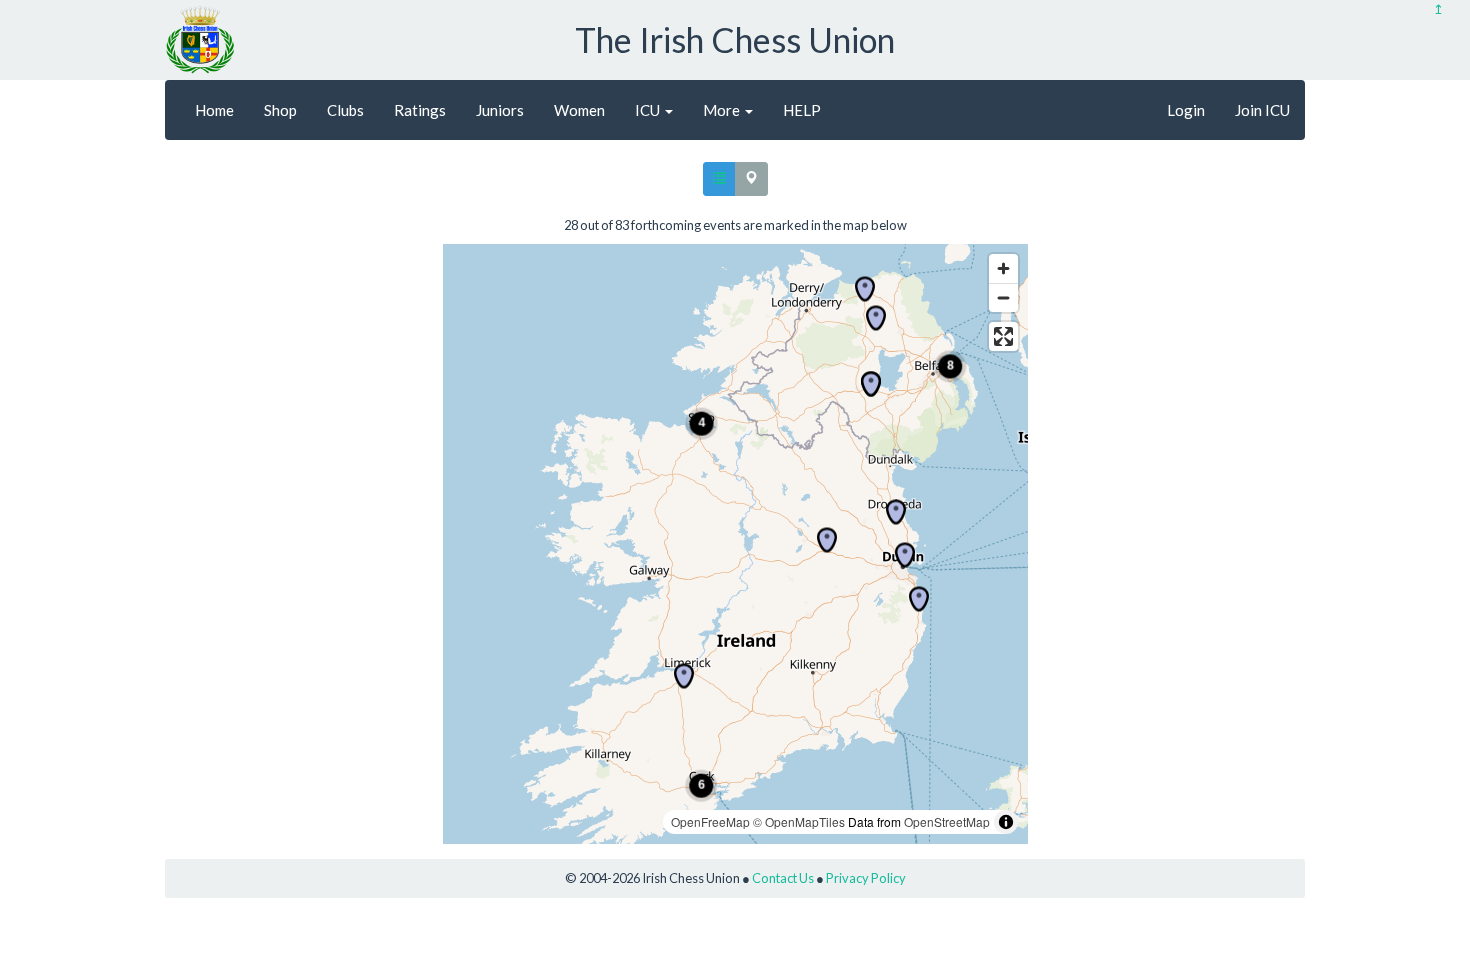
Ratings (420, 110)
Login (1186, 110)
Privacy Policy (866, 878)
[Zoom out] (1003, 297)
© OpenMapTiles (799, 821)
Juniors (500, 110)
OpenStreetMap (947, 821)
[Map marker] (684, 676)
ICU (649, 110)
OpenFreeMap (710, 821)
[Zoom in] (1003, 268)
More (723, 110)
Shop (280, 110)
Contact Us (783, 878)
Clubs (345, 110)
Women (579, 110)
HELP (802, 110)
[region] (735, 544)
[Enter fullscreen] (1003, 336)
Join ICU (1262, 110)
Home (214, 110)
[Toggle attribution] (1006, 822)
